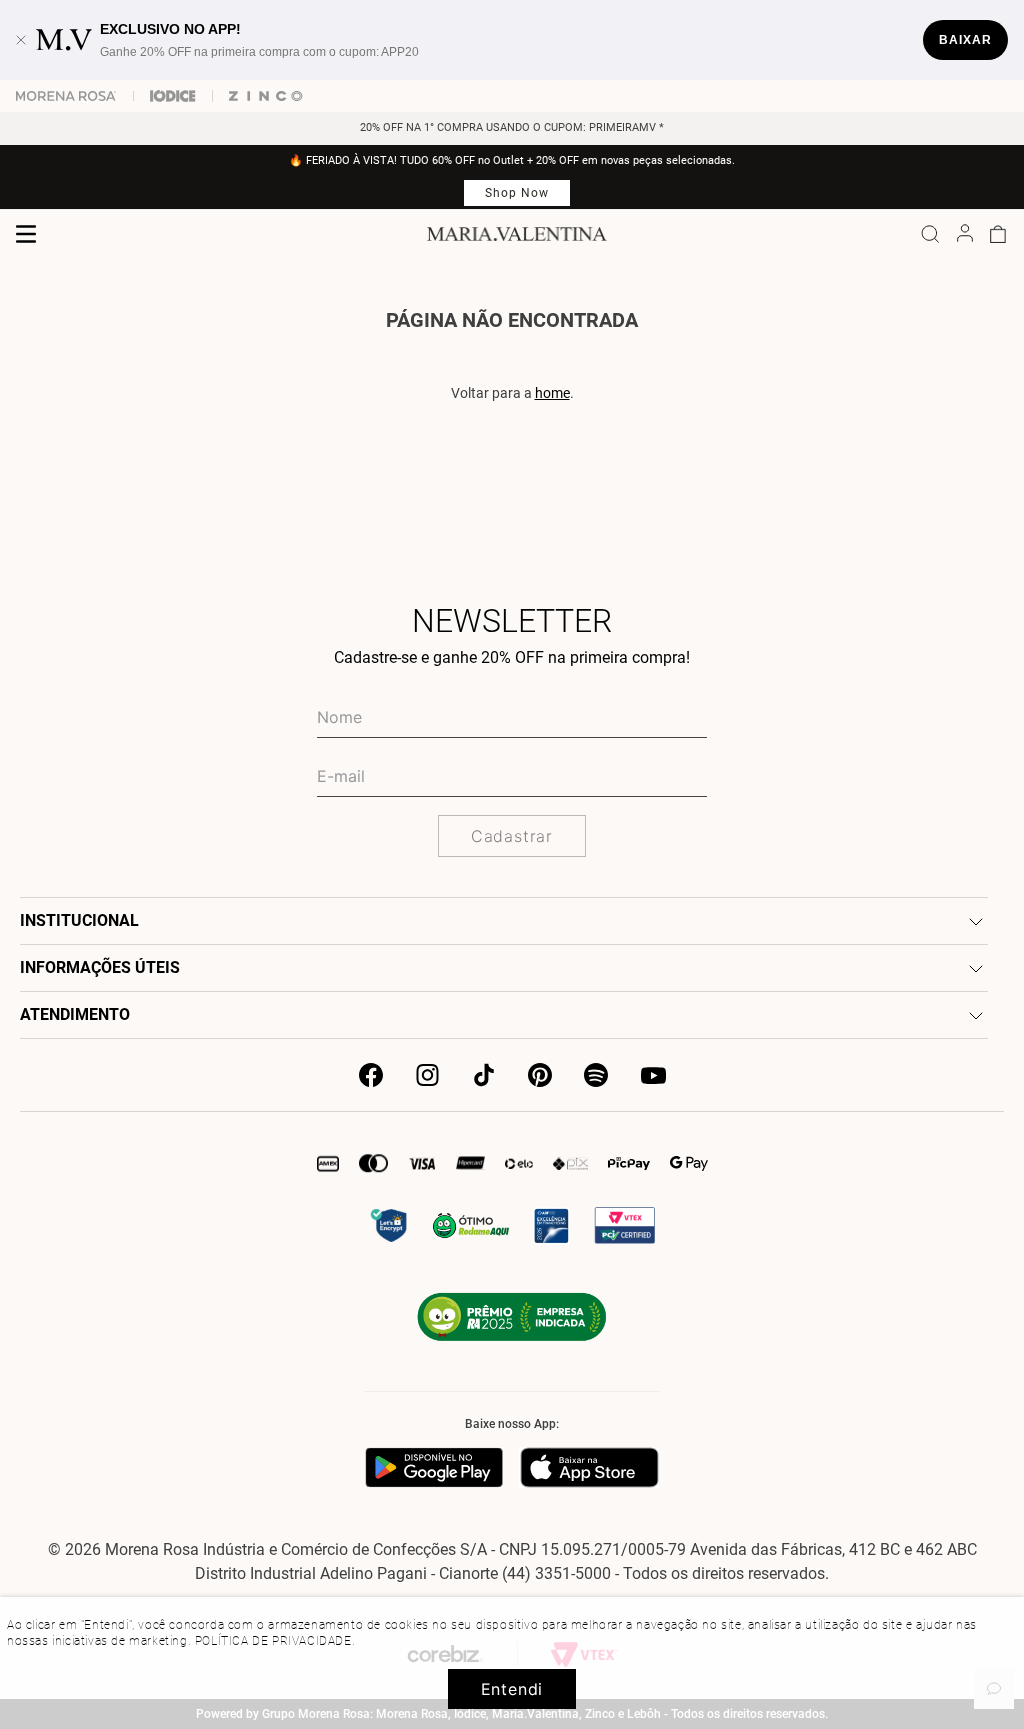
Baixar (965, 40)
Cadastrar (512, 836)
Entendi (512, 1689)
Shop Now (517, 193)
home (552, 393)
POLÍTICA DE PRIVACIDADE (273, 1641)
